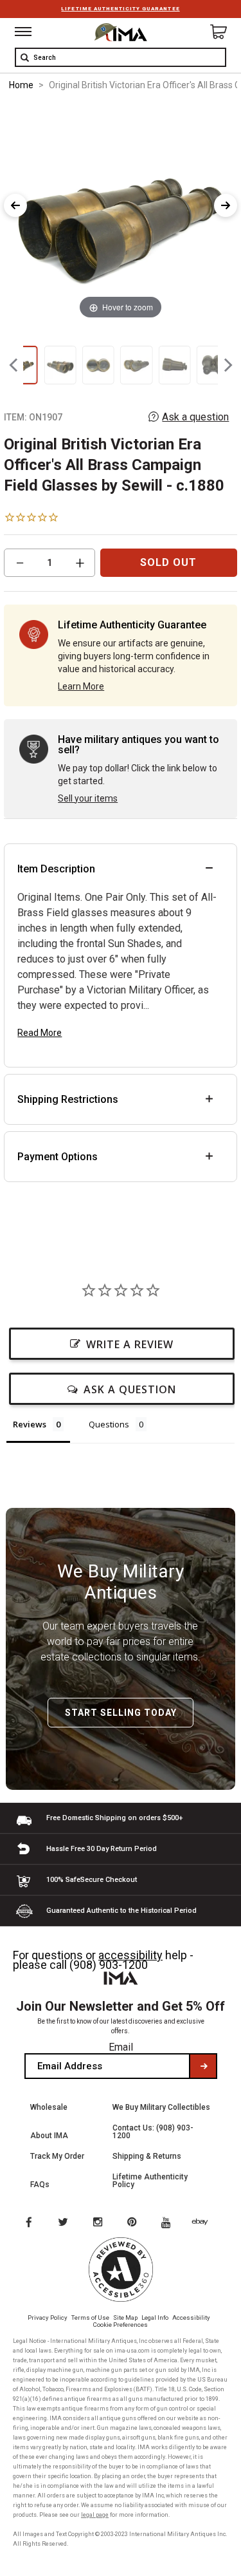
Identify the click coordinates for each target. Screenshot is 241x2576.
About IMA (49, 2136)
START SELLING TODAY (121, 1713)
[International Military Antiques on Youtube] (170, 2223)
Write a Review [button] (130, 1344)
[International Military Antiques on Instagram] (99, 2223)
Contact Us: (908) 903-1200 (153, 2132)
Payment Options (58, 1157)
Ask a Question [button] (130, 1389)
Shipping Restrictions (68, 1099)
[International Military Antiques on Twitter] (64, 2223)
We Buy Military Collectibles (161, 2107)
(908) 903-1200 (109, 1965)
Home (21, 85)
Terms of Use (90, 2317)
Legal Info (155, 2317)
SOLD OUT (168, 562)
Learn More (81, 686)
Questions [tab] (109, 1424)
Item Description (56, 869)
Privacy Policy (48, 2317)
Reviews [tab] (30, 1424)
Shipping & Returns (147, 2156)
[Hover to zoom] (121, 212)
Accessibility (191, 2317)
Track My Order (57, 2156)
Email (121, 2047)
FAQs (40, 2185)
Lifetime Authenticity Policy (150, 2181)
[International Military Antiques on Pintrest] (134, 2223)
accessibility (130, 1955)
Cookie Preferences (121, 2325)
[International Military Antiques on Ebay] (205, 2223)
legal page (95, 2515)
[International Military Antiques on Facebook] (28, 2223)
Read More (40, 1033)
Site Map (125, 2317)
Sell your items (88, 798)
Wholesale (49, 2107)
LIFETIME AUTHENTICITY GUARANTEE (120, 9)
